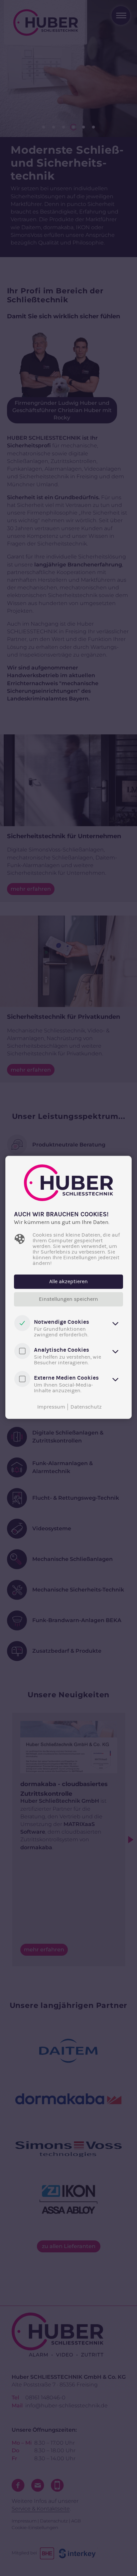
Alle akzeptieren (68, 1282)
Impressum (51, 1407)
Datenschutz (86, 1407)
